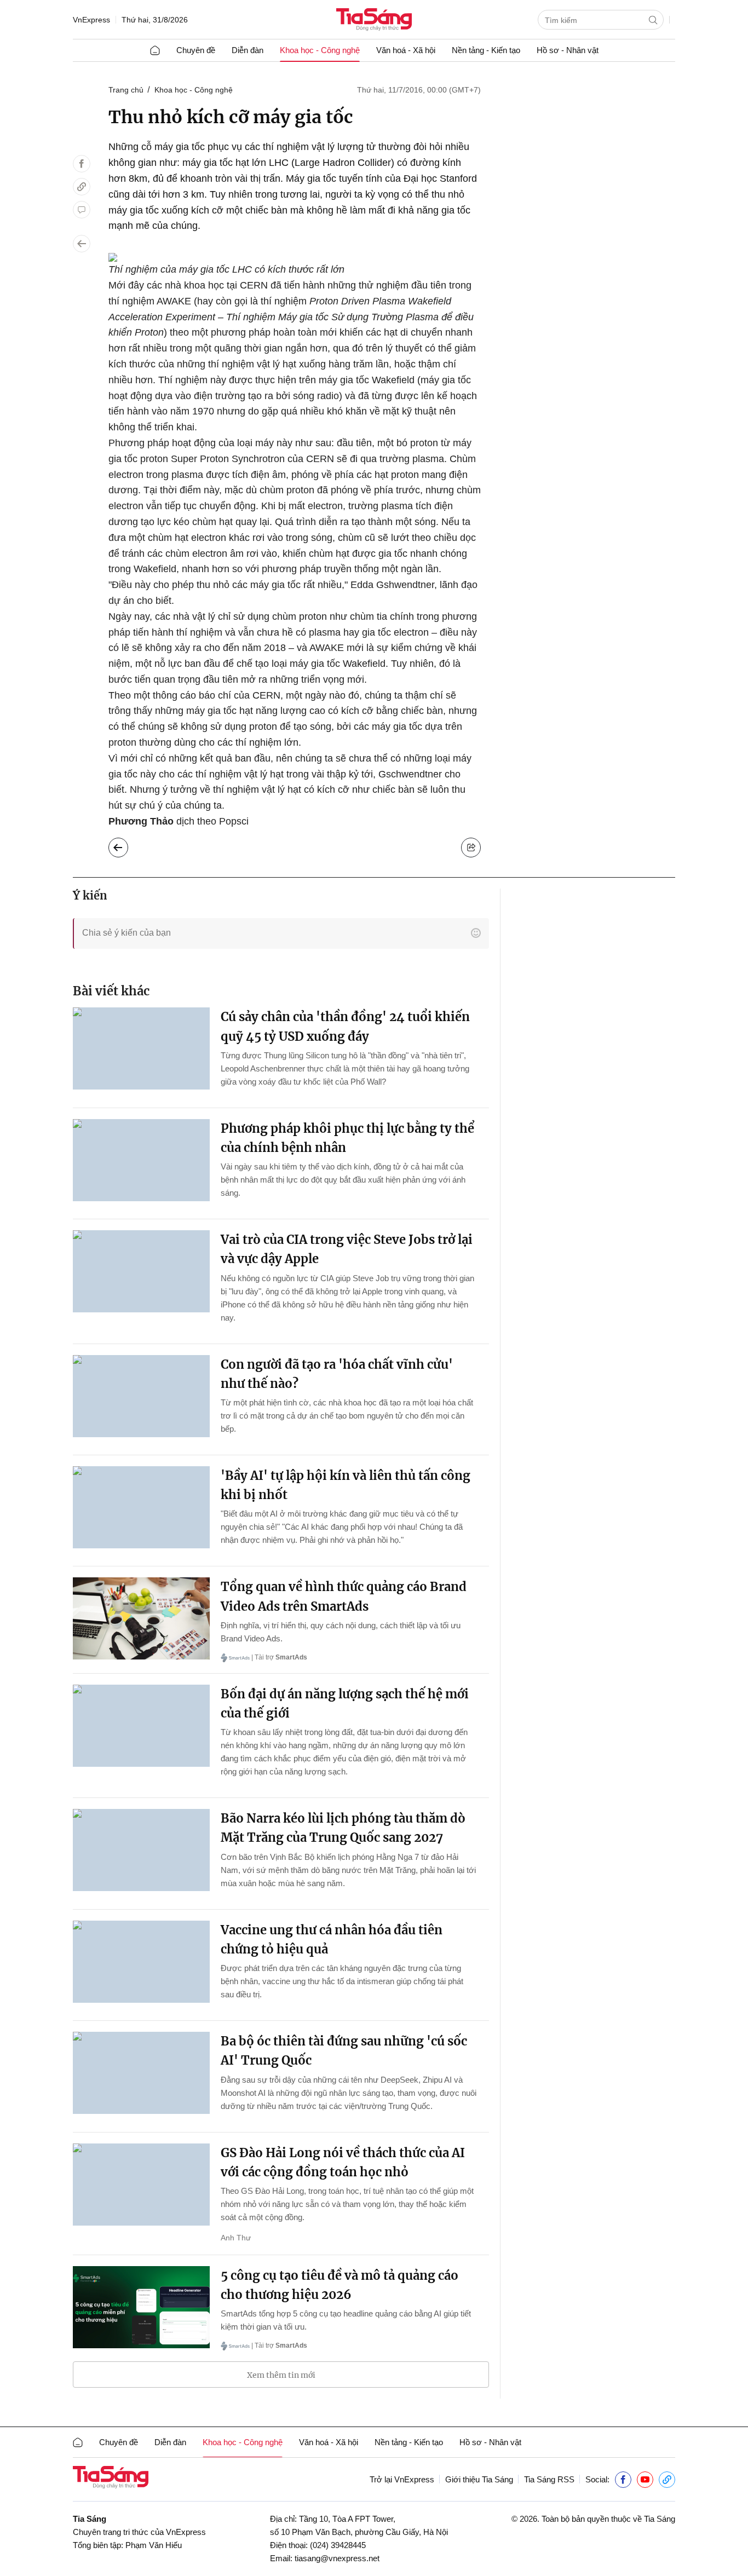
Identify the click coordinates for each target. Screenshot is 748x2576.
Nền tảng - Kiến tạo (486, 50)
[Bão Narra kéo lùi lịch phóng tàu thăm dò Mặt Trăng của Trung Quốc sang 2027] (141, 1850)
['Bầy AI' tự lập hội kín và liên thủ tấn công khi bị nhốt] (141, 1507)
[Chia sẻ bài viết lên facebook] (82, 164)
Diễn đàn (248, 50)
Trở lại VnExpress (402, 2479)
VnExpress (91, 20)
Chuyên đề (196, 50)
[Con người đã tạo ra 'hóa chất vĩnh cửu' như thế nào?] (141, 1396)
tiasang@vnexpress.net (337, 2558)
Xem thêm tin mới (281, 2375)
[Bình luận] (82, 210)
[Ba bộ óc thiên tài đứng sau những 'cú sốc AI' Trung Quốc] (141, 2073)
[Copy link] (82, 187)
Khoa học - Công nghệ (320, 50)
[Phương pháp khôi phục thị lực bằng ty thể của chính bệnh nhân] (141, 1160)
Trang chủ (126, 90)
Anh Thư (236, 2238)
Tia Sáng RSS (549, 2479)
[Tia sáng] (374, 21)
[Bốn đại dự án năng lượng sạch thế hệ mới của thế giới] (141, 1726)
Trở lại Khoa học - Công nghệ (127, 845)
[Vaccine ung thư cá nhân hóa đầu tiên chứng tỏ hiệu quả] (141, 1962)
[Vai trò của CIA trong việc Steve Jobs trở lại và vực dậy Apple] (141, 1271)
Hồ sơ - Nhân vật (568, 50)
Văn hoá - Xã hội (406, 50)
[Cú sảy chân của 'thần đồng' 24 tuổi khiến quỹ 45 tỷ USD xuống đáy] (141, 1048)
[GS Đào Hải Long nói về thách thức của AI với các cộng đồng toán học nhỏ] (141, 2185)
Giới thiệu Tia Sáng (479, 2479)
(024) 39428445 (338, 2545)
